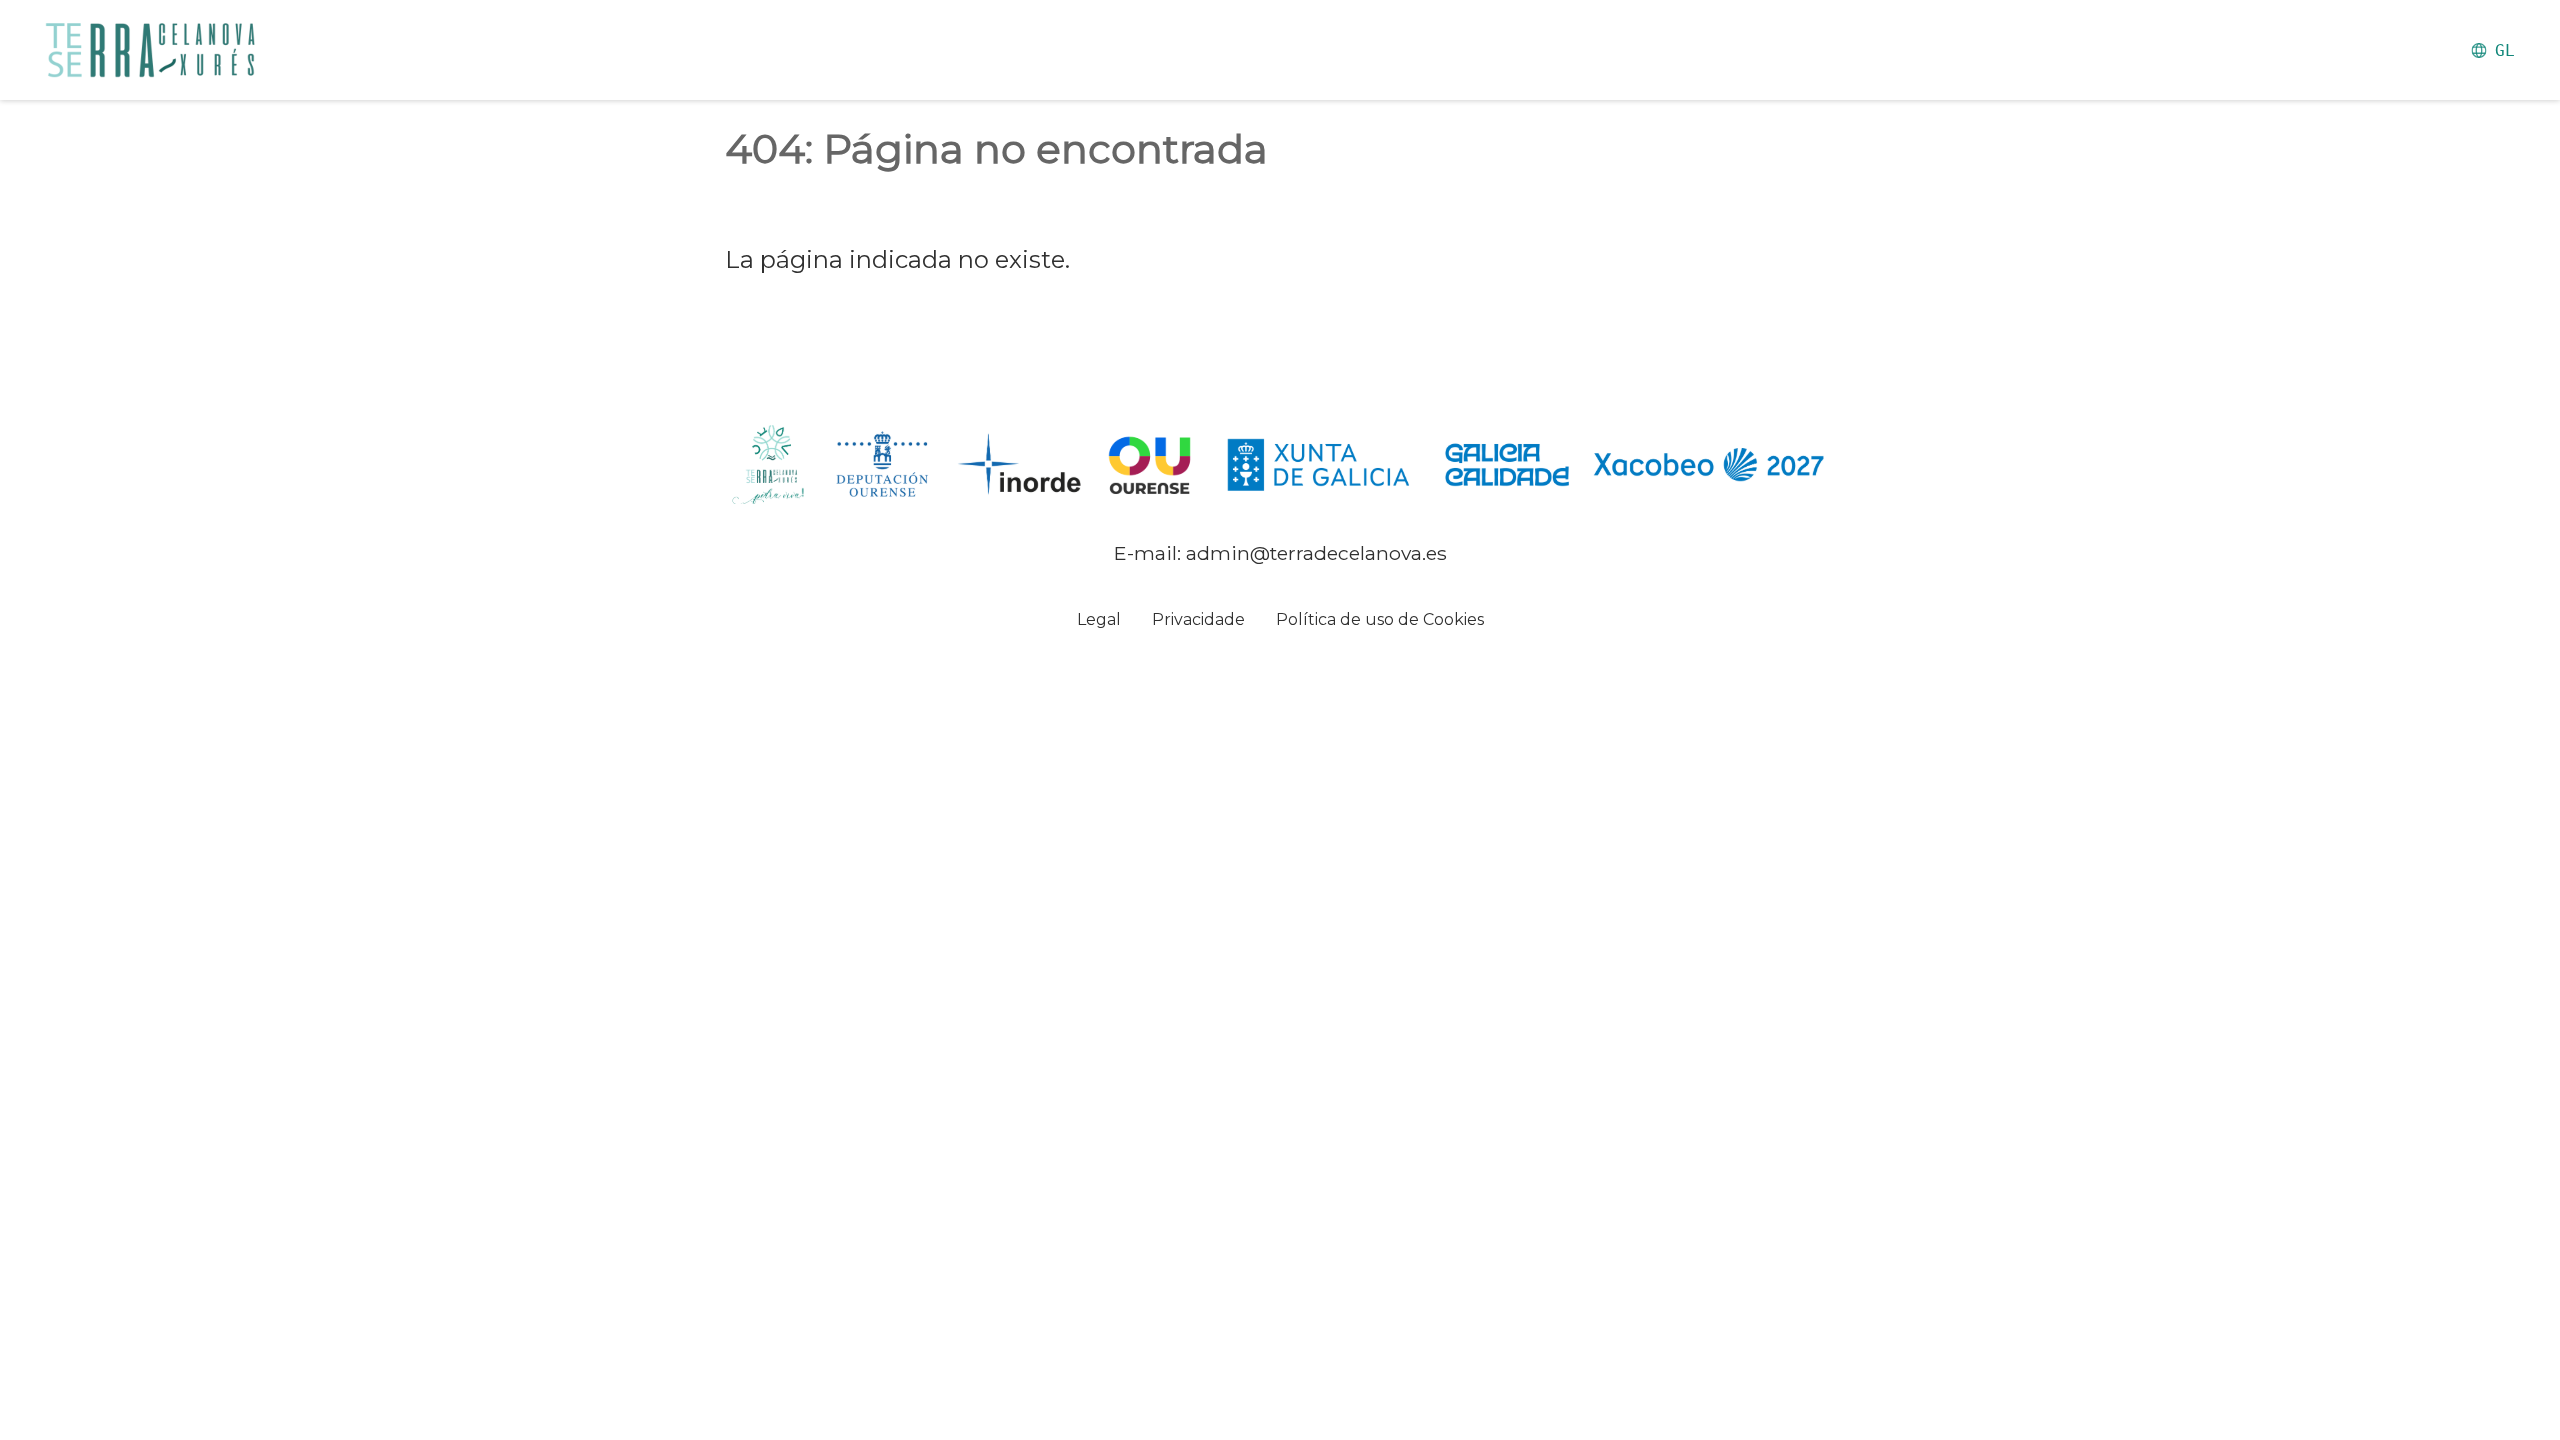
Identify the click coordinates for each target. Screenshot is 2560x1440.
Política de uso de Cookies (1380, 619)
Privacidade (1198, 619)
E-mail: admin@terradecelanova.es (1280, 553)
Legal (1099, 619)
